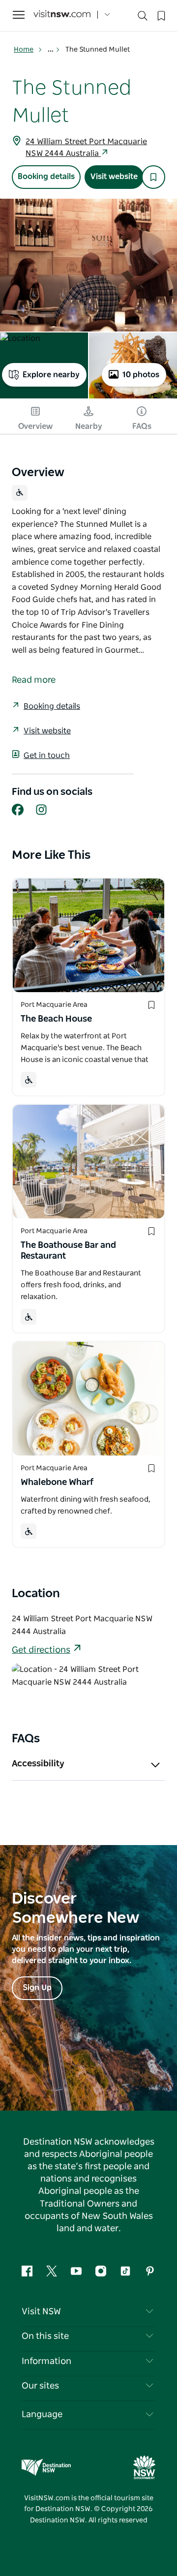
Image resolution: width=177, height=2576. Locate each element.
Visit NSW (41, 2312)
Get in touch (47, 756)
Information (46, 2362)
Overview (35, 426)
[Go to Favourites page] (160, 15)
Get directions (41, 1650)
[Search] (143, 18)
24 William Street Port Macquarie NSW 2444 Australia (86, 148)
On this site (45, 2336)
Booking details (46, 177)
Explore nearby (51, 375)
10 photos (141, 375)
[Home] (62, 15)
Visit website (114, 177)
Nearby (89, 426)
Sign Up (37, 1988)
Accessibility (38, 1764)
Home (24, 50)
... (51, 50)
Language (42, 2415)
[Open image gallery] (88, 265)
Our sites (40, 2386)
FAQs (142, 426)
